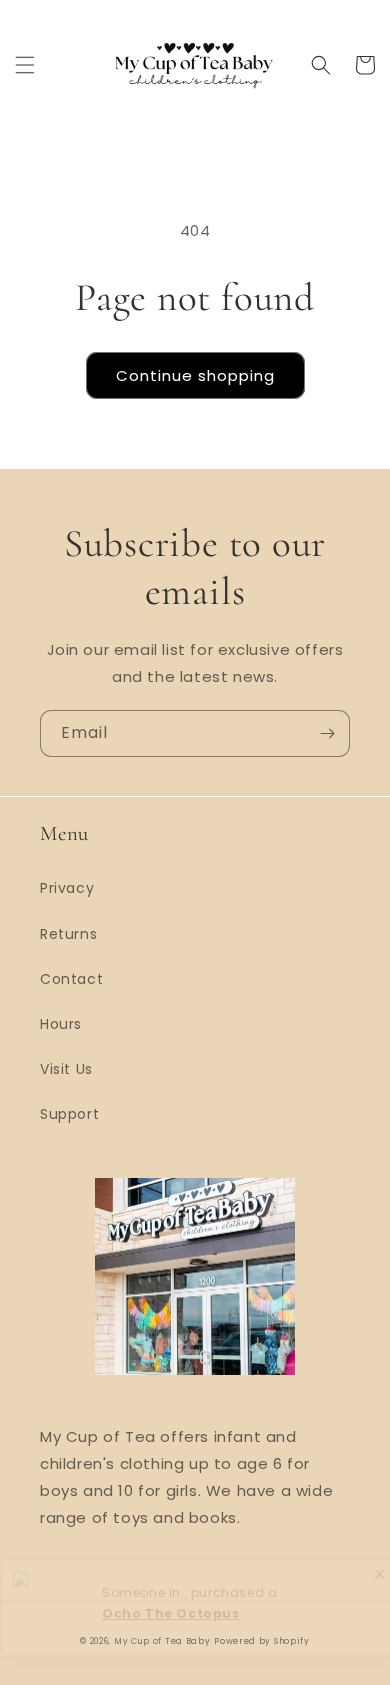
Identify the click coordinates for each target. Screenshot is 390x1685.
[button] (25, 65)
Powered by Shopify (262, 1641)
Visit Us (66, 1069)
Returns (68, 934)
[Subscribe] (327, 733)
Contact (71, 979)
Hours (61, 1024)
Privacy (67, 888)
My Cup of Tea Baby (162, 1641)
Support (69, 1114)
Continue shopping (195, 375)
